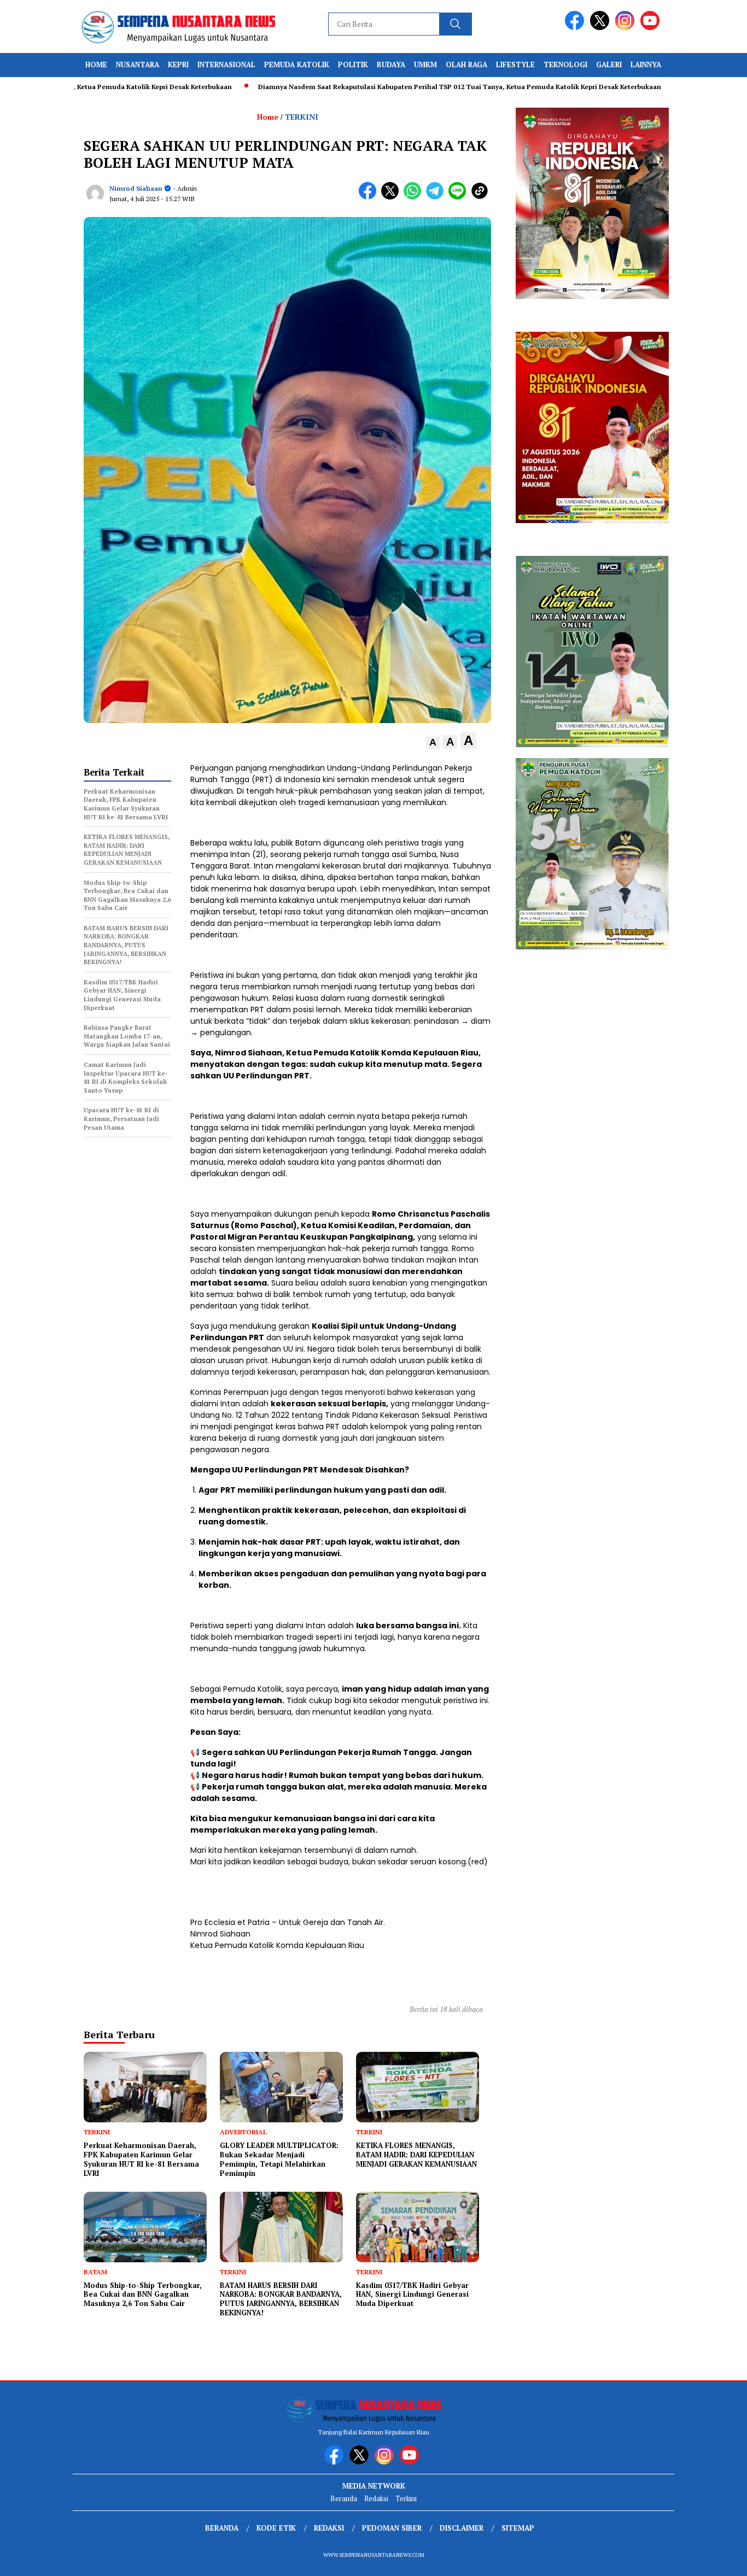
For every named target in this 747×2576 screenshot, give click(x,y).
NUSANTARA (138, 64)
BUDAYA (391, 64)
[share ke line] (460, 197)
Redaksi (376, 2498)
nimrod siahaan (136, 188)
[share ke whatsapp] (415, 197)
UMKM (425, 64)
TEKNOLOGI (565, 64)
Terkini (406, 2498)
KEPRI (178, 64)
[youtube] (652, 28)
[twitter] (602, 28)
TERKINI (302, 117)
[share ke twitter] (392, 197)
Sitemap (518, 2528)
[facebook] (576, 28)
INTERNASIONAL (226, 64)
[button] (433, 743)
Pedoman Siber (392, 2528)
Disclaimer (462, 2528)
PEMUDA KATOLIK (297, 64)
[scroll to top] (716, 2559)
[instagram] (627, 28)
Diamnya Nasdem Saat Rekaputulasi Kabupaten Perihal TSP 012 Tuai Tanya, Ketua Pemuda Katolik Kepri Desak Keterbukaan (398, 87)
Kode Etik (276, 2528)
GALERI (609, 64)
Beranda (344, 2498)
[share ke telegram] (437, 197)
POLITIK (353, 64)
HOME (96, 64)
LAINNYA (646, 64)
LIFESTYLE (515, 64)
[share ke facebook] (370, 197)
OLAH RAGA (466, 64)
